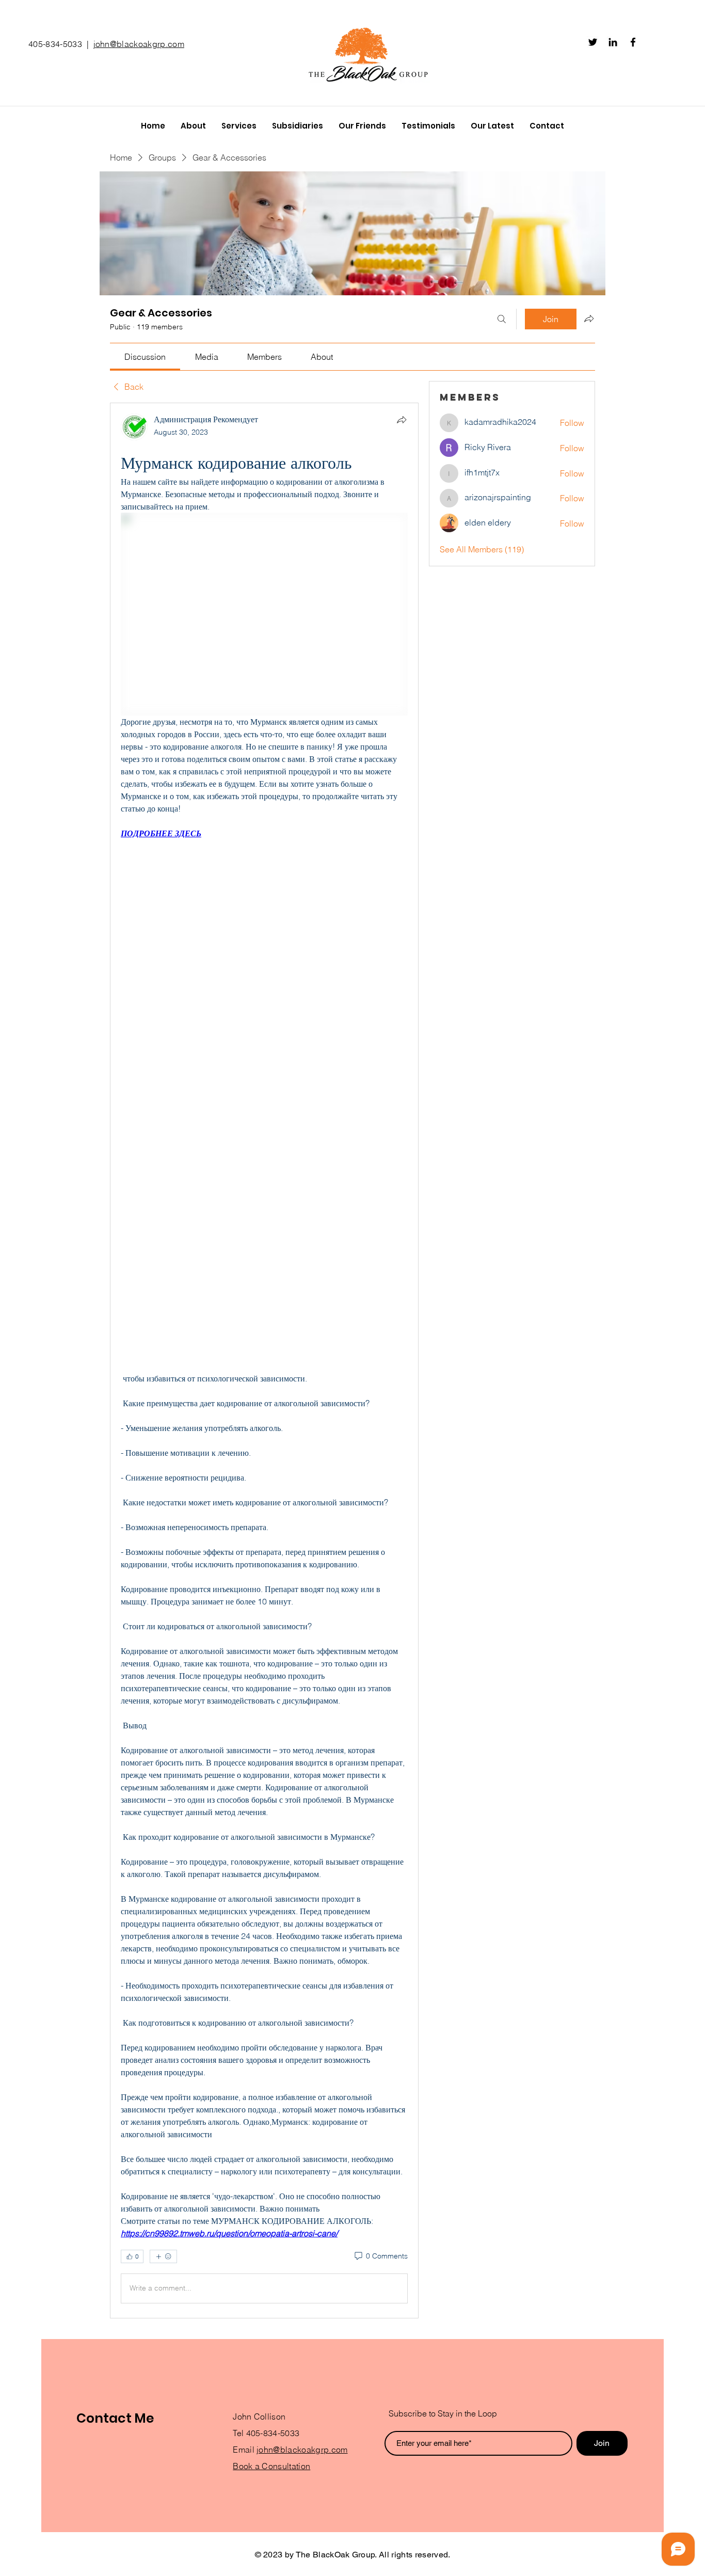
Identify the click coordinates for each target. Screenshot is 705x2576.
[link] (145, 357)
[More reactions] (163, 2256)
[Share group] (589, 319)
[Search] (502, 319)
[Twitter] (593, 42)
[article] (264, 1361)
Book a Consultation (271, 2466)
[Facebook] (633, 42)
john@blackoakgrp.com (139, 44)
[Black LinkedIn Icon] (613, 42)
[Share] (402, 420)
